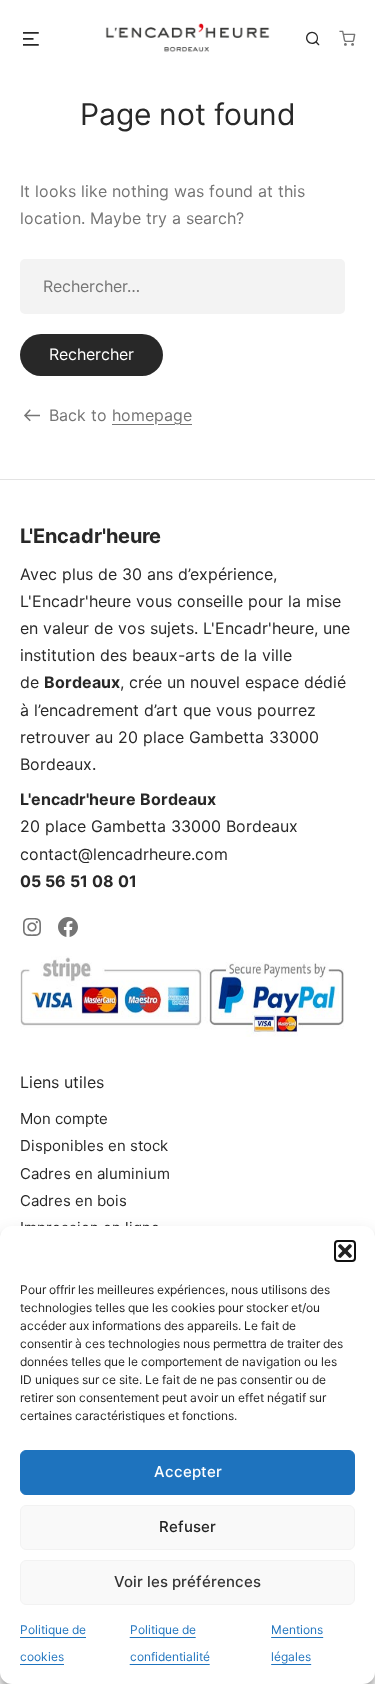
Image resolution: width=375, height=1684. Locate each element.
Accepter (188, 1471)
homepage (152, 415)
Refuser (187, 1526)
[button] (345, 1251)
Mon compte (64, 1118)
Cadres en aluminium (95, 1173)
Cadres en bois (73, 1200)
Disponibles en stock (94, 1145)
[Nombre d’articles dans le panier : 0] (347, 38)
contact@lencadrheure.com (124, 854)
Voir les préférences (187, 1581)
